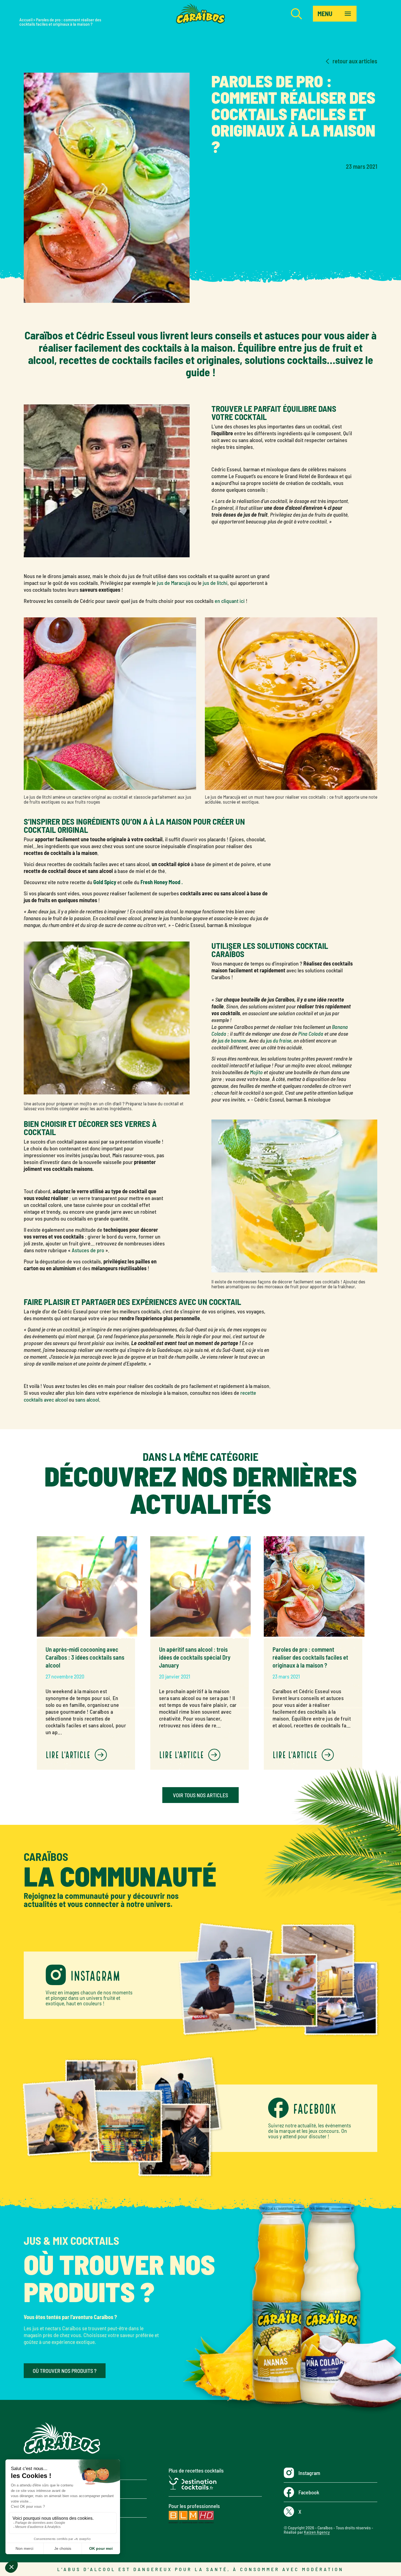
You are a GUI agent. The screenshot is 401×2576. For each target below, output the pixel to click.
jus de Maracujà (173, 583)
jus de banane (232, 1040)
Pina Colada (311, 1034)
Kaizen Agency (317, 2532)
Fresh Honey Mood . (162, 882)
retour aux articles (355, 61)
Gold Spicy (105, 882)
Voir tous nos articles (200, 1795)
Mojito (256, 1072)
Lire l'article (69, 1754)
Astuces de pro (88, 1250)
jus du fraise (279, 1040)
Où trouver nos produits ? (65, 2371)
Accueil (26, 20)
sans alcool (87, 1399)
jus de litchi (215, 583)
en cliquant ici (230, 601)
